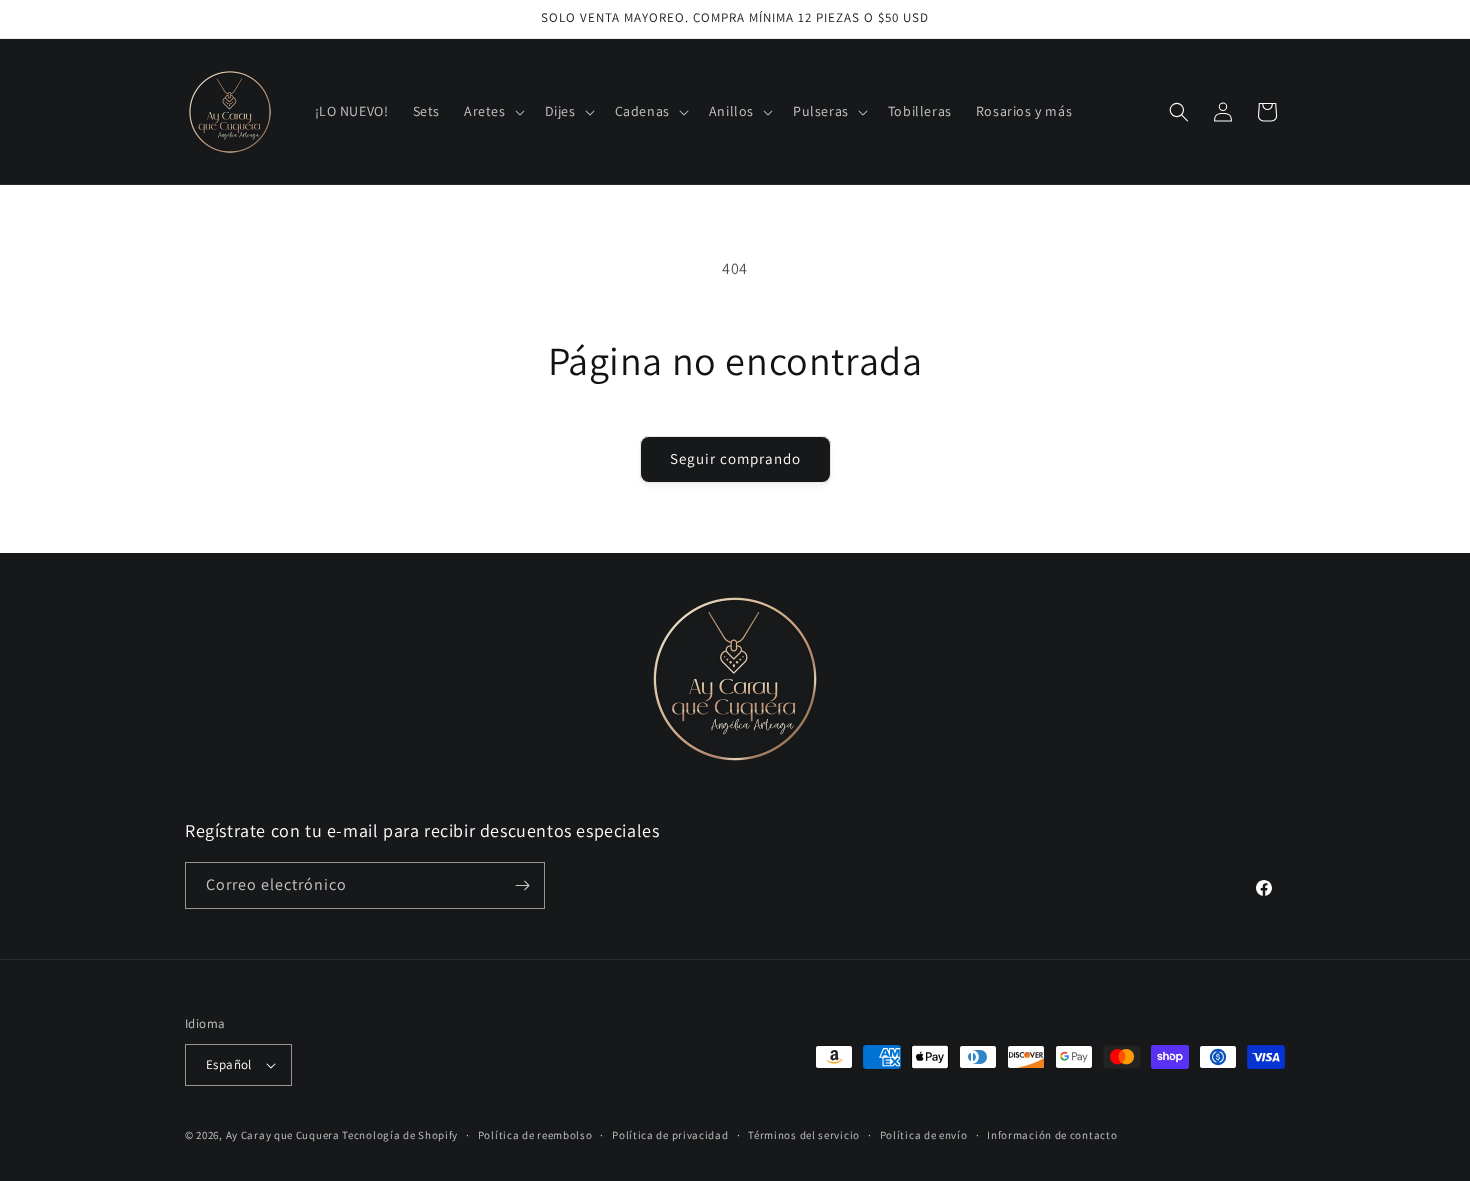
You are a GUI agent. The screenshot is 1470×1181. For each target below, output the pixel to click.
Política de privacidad (670, 1135)
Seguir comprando (735, 458)
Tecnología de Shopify (400, 1135)
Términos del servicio (804, 1135)
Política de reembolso (535, 1135)
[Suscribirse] (522, 885)
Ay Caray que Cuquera (284, 1135)
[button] (492, 111)
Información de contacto (1052, 1135)
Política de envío (924, 1135)
